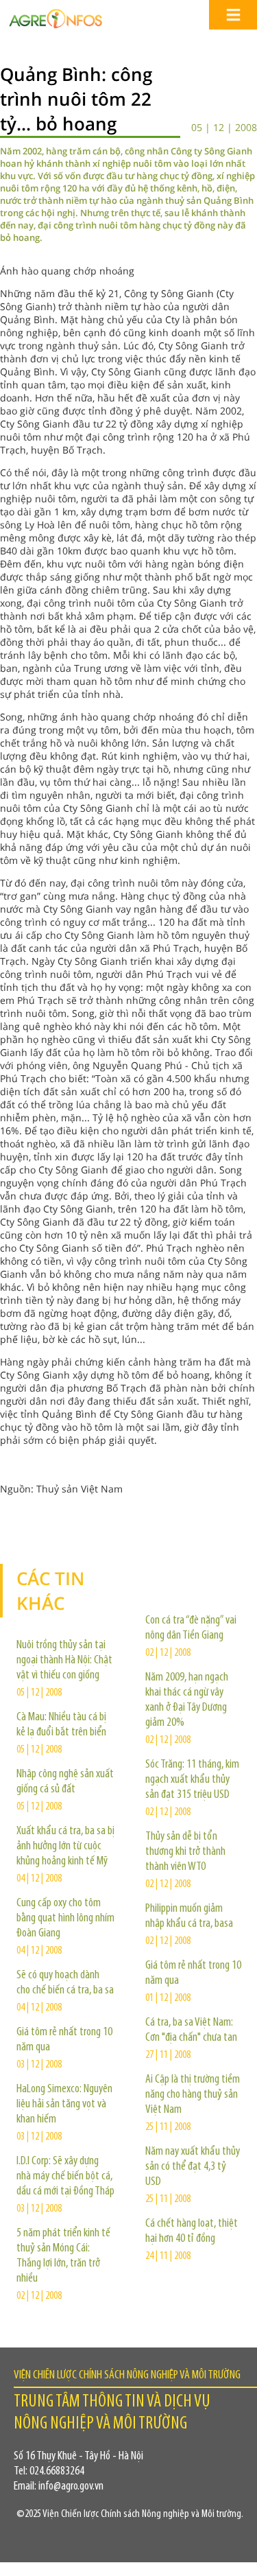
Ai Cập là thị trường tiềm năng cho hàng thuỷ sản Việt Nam (193, 2095)
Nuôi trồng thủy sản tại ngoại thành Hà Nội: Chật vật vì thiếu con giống (64, 1661)
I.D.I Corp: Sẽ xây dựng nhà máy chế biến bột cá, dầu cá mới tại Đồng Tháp (65, 2177)
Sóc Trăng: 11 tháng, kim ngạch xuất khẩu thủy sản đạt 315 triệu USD (192, 1780)
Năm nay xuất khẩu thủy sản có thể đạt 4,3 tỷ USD (193, 2167)
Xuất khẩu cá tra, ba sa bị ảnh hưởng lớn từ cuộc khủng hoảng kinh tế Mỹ (65, 1847)
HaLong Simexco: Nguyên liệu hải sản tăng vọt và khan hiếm (64, 2105)
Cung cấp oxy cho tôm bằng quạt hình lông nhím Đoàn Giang (65, 1919)
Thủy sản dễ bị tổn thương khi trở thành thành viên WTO (185, 1852)
